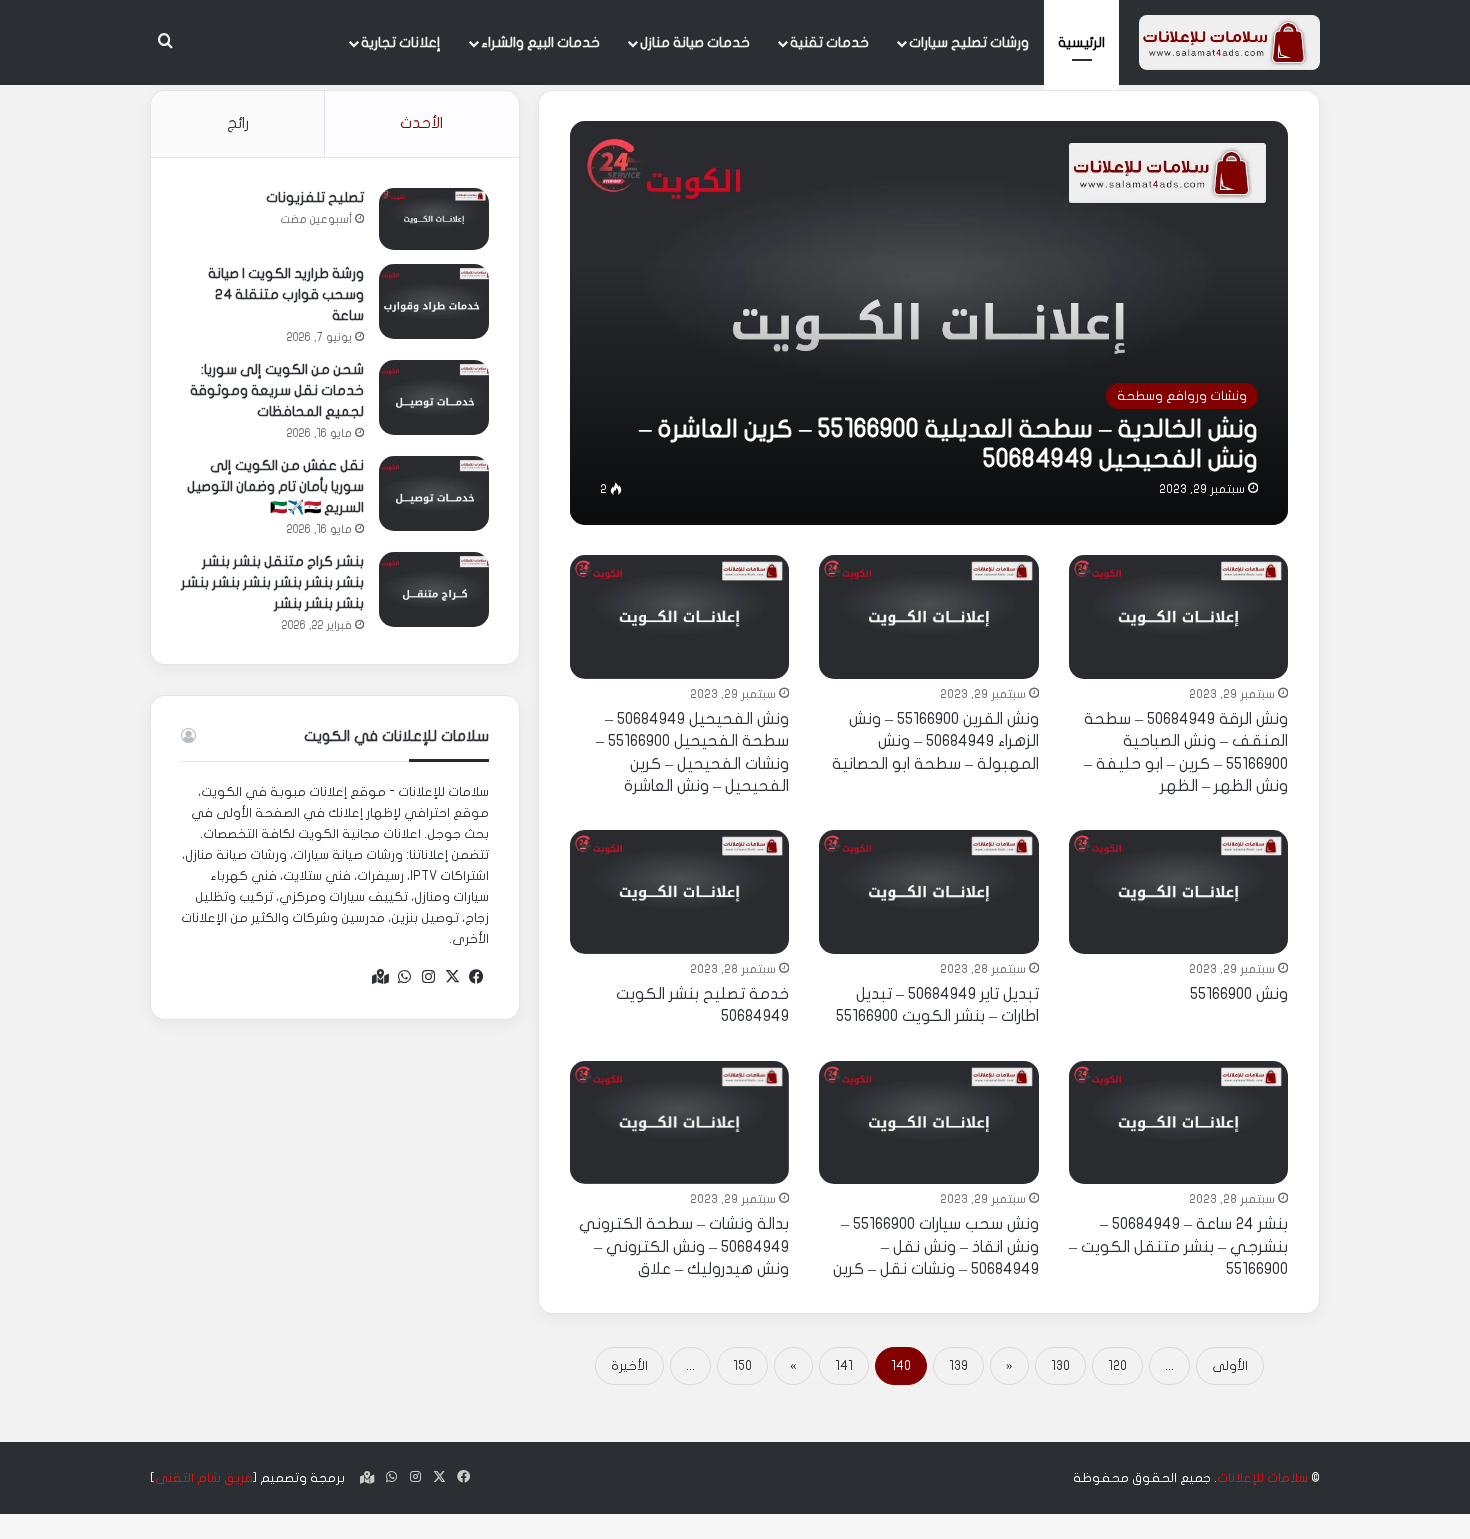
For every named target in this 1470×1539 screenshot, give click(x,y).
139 (958, 1366)
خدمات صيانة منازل (695, 42)
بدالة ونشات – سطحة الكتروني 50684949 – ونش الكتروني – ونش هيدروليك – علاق (684, 1246)
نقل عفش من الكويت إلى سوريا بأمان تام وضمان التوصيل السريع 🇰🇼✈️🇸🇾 (275, 486)
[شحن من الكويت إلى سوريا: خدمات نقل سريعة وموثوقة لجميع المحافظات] (434, 397)
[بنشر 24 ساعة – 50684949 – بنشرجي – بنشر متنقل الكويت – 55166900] (1179, 1123)
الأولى (1230, 1366)
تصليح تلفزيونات (315, 197)
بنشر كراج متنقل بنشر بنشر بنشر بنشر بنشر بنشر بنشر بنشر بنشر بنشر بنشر (272, 582)
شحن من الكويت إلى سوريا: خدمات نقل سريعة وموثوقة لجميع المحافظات (277, 390)
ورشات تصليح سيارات (969, 42)
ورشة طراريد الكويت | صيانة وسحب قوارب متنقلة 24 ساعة (286, 294)
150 (742, 1366)
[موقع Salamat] (1229, 42)
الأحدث (421, 123)
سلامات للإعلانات (1262, 1478)
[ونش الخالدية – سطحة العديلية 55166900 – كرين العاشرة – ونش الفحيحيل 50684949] (929, 323)
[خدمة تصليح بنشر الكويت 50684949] (680, 892)
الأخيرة (629, 1366)
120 (1117, 1366)
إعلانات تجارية (401, 42)
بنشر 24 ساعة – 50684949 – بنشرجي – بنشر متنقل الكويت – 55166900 (1178, 1246)
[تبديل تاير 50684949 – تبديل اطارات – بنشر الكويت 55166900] (929, 892)
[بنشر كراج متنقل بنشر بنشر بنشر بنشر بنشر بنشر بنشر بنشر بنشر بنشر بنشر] (434, 589)
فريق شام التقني (204, 1478)
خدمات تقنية (829, 42)
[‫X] (453, 977)
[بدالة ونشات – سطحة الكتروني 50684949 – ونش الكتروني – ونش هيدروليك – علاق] (680, 1123)
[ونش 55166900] (1179, 892)
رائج (238, 123)
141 (844, 1366)
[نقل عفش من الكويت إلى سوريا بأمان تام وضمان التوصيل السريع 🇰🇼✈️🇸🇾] (434, 493)
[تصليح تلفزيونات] (434, 219)
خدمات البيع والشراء (540, 42)
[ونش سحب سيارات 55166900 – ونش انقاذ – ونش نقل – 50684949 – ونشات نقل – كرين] (929, 1123)
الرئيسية (1081, 42)
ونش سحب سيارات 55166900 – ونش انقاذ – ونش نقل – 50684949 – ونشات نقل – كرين (936, 1246)
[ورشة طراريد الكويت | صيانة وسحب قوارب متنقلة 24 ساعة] (434, 301)
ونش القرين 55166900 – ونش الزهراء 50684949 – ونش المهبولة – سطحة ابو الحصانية (935, 741)
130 (1060, 1366)
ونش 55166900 (1239, 994)
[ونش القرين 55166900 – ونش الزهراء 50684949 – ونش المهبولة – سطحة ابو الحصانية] (929, 617)
